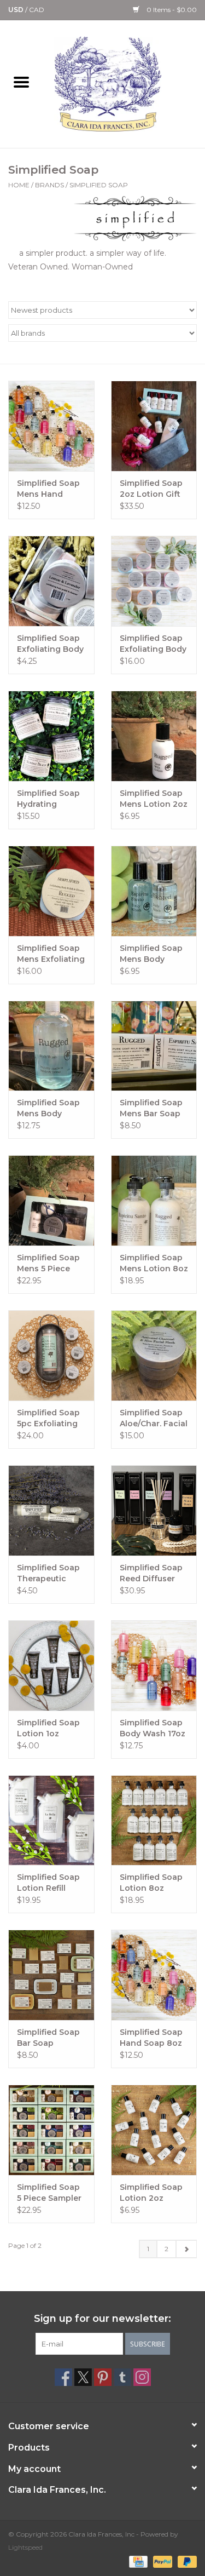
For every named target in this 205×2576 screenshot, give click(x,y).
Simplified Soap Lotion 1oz (48, 1728)
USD (17, 10)
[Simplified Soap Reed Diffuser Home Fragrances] (154, 1510)
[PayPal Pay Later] (185, 2561)
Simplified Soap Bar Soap (48, 2038)
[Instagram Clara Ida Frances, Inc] (142, 2377)
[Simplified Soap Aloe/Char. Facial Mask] (154, 1355)
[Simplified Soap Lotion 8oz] (154, 1820)
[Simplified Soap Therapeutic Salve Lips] (51, 1510)
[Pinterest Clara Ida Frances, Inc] (103, 2377)
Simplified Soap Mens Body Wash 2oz (151, 954)
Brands (49, 185)
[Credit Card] (137, 2561)
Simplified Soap (99, 185)
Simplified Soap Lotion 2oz (151, 2193)
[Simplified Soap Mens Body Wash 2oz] (154, 891)
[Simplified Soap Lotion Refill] (51, 1820)
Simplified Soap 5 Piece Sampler (49, 2193)
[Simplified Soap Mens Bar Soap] (154, 1046)
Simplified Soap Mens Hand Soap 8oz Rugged (48, 489)
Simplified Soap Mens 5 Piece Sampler (48, 1263)
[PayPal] (162, 2561)
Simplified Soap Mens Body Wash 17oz (48, 1108)
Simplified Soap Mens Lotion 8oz (154, 1263)
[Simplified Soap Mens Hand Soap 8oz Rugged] (51, 426)
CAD (37, 10)
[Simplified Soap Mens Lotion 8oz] (154, 1200)
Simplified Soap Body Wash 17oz (153, 1728)
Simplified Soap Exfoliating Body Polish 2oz (50, 644)
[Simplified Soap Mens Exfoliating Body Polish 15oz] (51, 891)
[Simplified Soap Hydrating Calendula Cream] (51, 736)
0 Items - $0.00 (171, 10)
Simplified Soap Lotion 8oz (151, 1883)
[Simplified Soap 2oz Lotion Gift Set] (154, 426)
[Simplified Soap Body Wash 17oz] (154, 1665)
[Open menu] (21, 82)
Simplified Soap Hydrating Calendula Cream (48, 799)
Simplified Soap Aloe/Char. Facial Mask (154, 1418)
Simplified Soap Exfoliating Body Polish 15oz (153, 644)
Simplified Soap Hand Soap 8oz (151, 2038)
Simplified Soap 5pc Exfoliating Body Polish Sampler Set (48, 1418)
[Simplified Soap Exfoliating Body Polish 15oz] (154, 581)
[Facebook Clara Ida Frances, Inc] (63, 2377)
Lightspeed (25, 2547)
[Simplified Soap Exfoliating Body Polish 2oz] (51, 581)
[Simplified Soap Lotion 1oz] (51, 1665)
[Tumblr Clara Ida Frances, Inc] (122, 2377)
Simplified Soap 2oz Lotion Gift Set (151, 489)
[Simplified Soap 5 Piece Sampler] (51, 2130)
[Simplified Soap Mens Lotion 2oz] (154, 736)
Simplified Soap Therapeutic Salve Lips (48, 1573)
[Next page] (186, 2249)
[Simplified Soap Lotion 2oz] (154, 2130)
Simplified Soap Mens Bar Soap (151, 1108)
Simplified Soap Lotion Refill (48, 1883)
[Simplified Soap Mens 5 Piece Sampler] (51, 1200)
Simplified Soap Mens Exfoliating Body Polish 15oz (51, 954)
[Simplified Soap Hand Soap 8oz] (154, 1975)
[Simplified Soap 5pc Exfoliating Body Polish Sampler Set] (51, 1355)
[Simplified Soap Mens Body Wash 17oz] (51, 1046)
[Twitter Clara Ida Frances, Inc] (83, 2377)
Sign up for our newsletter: (102, 2319)
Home (19, 185)
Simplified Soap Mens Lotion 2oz (154, 799)
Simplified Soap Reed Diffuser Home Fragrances (151, 1573)
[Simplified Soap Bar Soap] (51, 1975)
